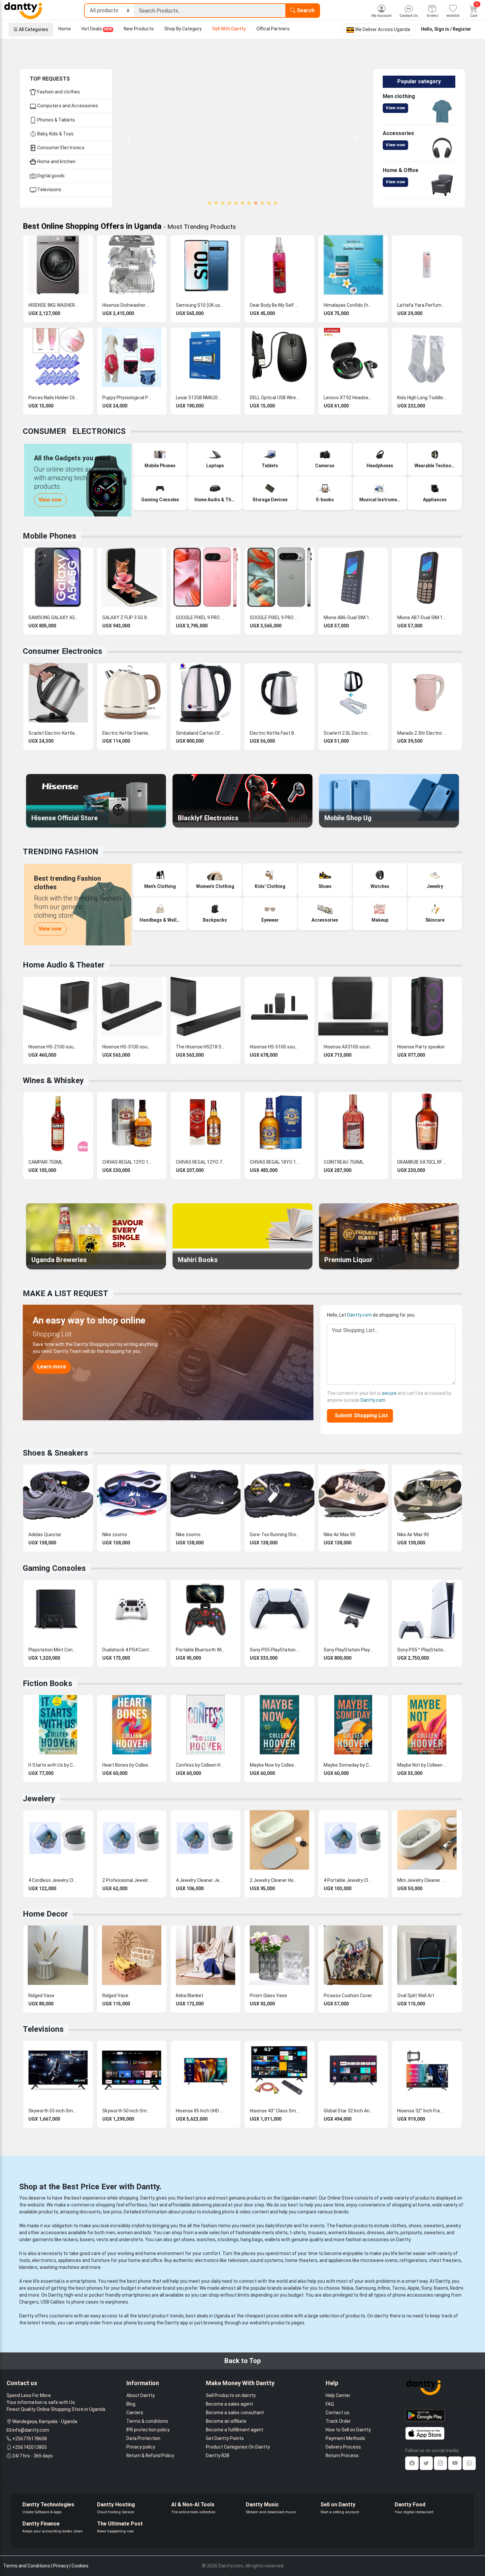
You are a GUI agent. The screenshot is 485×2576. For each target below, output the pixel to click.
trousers (317, 2233)
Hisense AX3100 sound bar (348, 1047)
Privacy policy (141, 2447)
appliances (70, 2260)
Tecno (399, 2288)
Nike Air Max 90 (339, 1535)
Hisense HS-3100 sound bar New (127, 1047)
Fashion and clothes (58, 92)
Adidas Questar (45, 1535)
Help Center (338, 2395)
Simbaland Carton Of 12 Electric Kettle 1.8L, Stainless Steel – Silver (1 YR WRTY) (201, 733)
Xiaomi (441, 2288)
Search (305, 10)
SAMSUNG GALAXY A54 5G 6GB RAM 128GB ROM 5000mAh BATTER (53, 618)
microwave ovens (379, 2260)
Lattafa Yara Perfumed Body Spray (422, 305)
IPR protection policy (148, 2430)
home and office (145, 2260)
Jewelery (39, 1799)
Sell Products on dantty (231, 2395)
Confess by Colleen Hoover (201, 1765)
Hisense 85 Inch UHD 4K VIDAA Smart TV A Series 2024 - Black (201, 2111)
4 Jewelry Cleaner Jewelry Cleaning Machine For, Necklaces (201, 1880)
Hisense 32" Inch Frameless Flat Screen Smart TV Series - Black (422, 2111)
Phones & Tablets (56, 120)
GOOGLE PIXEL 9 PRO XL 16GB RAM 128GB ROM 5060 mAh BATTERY (275, 618)
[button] (129, 138)
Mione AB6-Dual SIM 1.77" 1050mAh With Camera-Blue (348, 618)
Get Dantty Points (225, 2438)
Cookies (80, 2566)
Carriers (135, 2413)
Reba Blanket (190, 1995)
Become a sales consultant (235, 2413)
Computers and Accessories (67, 106)
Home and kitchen (56, 161)
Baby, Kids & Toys (55, 134)
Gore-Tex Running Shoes (275, 1535)
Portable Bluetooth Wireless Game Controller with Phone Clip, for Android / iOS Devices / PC (201, 1650)
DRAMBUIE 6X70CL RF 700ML (422, 1162)
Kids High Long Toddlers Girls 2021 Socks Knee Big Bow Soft (422, 398)
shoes (415, 2226)
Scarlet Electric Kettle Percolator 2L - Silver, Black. (53, 733)
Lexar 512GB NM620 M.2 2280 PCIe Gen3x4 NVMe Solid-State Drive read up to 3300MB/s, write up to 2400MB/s (201, 398)
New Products (139, 29)
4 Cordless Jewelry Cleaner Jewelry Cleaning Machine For (53, 1880)
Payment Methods (345, 2438)
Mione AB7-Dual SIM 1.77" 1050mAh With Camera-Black (422, 618)
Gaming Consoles (54, 1568)
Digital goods (50, 176)
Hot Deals (97, 29)
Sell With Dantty (229, 29)
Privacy (61, 2566)
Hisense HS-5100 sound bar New (275, 1047)
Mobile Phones (49, 536)
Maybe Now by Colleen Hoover (275, 1765)
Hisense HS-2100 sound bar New (53, 1047)
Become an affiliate (226, 2421)
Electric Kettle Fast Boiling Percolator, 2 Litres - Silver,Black (275, 733)
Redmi (457, 2288)
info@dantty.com (31, 2430)
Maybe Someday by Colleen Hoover (348, 1765)
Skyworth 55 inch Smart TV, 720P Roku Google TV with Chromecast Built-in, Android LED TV (53, 2111)
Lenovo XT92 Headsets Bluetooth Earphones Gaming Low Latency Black (348, 398)
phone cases (85, 2302)
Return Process (342, 2455)
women (125, 2233)
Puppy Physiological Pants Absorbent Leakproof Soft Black (127, 398)
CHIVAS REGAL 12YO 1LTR (127, 1162)
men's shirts (275, 2233)
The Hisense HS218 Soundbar (201, 1047)
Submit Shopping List (360, 1415)
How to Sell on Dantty (348, 2430)
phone (145, 2281)
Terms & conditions (147, 2421)
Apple (413, 2288)
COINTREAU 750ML (344, 1162)
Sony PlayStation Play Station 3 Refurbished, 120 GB (348, 1650)
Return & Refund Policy (150, 2455)
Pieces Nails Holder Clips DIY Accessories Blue (53, 398)
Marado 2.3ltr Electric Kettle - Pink (422, 733)
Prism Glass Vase (268, 1995)
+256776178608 (30, 2439)
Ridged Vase (41, 1995)
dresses (376, 2233)
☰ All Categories (31, 29)
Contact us (338, 2413)
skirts (392, 2233)
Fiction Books (48, 1683)
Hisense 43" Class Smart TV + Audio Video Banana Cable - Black (275, 2111)
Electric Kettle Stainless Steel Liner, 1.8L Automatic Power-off (127, 733)
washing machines (60, 2267)
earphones (117, 2302)
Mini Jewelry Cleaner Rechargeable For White (422, 1880)
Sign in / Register (453, 29)
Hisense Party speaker (421, 1047)
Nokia (348, 2288)
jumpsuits (411, 2233)
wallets (272, 2240)
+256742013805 (30, 2447)
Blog (131, 2404)
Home (65, 29)
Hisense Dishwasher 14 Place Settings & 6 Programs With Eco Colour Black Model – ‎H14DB (127, 305)
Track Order (338, 2421)
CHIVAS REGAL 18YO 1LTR (275, 1162)
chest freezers (445, 2260)
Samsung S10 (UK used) (201, 305)
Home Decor (45, 1914)
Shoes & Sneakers (55, 1453)
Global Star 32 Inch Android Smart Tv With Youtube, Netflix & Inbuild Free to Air (348, 2111)
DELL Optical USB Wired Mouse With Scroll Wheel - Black (275, 398)
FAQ (330, 2404)
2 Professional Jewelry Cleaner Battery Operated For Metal (127, 1880)
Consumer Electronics (60, 148)
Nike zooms (115, 1535)
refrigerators (413, 2260)
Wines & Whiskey (53, 1080)
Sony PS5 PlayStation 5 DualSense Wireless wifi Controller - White (275, 1650)
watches (206, 2240)
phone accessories (413, 2295)
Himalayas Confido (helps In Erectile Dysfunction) (348, 305)
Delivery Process (343, 2447)
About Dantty (141, 2395)
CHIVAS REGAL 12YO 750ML (201, 1162)
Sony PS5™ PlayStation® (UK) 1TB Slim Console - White (422, 1650)
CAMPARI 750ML (46, 1162)
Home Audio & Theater (64, 965)
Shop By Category (183, 29)
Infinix (384, 2288)
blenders (28, 2267)
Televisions (49, 190)
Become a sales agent (229, 2404)
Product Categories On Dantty (238, 2447)
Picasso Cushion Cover (348, 1995)
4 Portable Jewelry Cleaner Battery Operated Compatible (348, 1880)
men (110, 2233)
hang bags (252, 2240)
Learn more (52, 1367)
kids (147, 2233)
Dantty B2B (218, 2455)
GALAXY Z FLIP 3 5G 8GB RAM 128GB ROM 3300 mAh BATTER (127, 618)
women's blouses (347, 2233)
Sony (426, 2288)
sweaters (434, 2226)
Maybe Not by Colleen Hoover (422, 1765)
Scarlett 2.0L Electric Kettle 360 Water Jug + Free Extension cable (348, 733)
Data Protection (143, 2438)
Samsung (366, 2288)
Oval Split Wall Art (416, 1995)
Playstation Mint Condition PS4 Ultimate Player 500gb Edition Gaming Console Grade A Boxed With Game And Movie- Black (53, 1650)
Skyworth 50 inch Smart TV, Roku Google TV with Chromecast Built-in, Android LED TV (127, 2111)
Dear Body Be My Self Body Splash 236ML (275, 305)
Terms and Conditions (27, 2566)
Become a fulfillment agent (235, 2430)
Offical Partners (273, 29)
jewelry (453, 2226)
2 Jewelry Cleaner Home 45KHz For (275, 1880)
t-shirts (298, 2233)
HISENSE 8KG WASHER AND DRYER (53, 305)
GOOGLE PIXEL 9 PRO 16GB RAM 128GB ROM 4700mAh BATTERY (201, 618)
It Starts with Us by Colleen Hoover (53, 1765)
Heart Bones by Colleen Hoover (127, 1765)
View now (395, 108)
